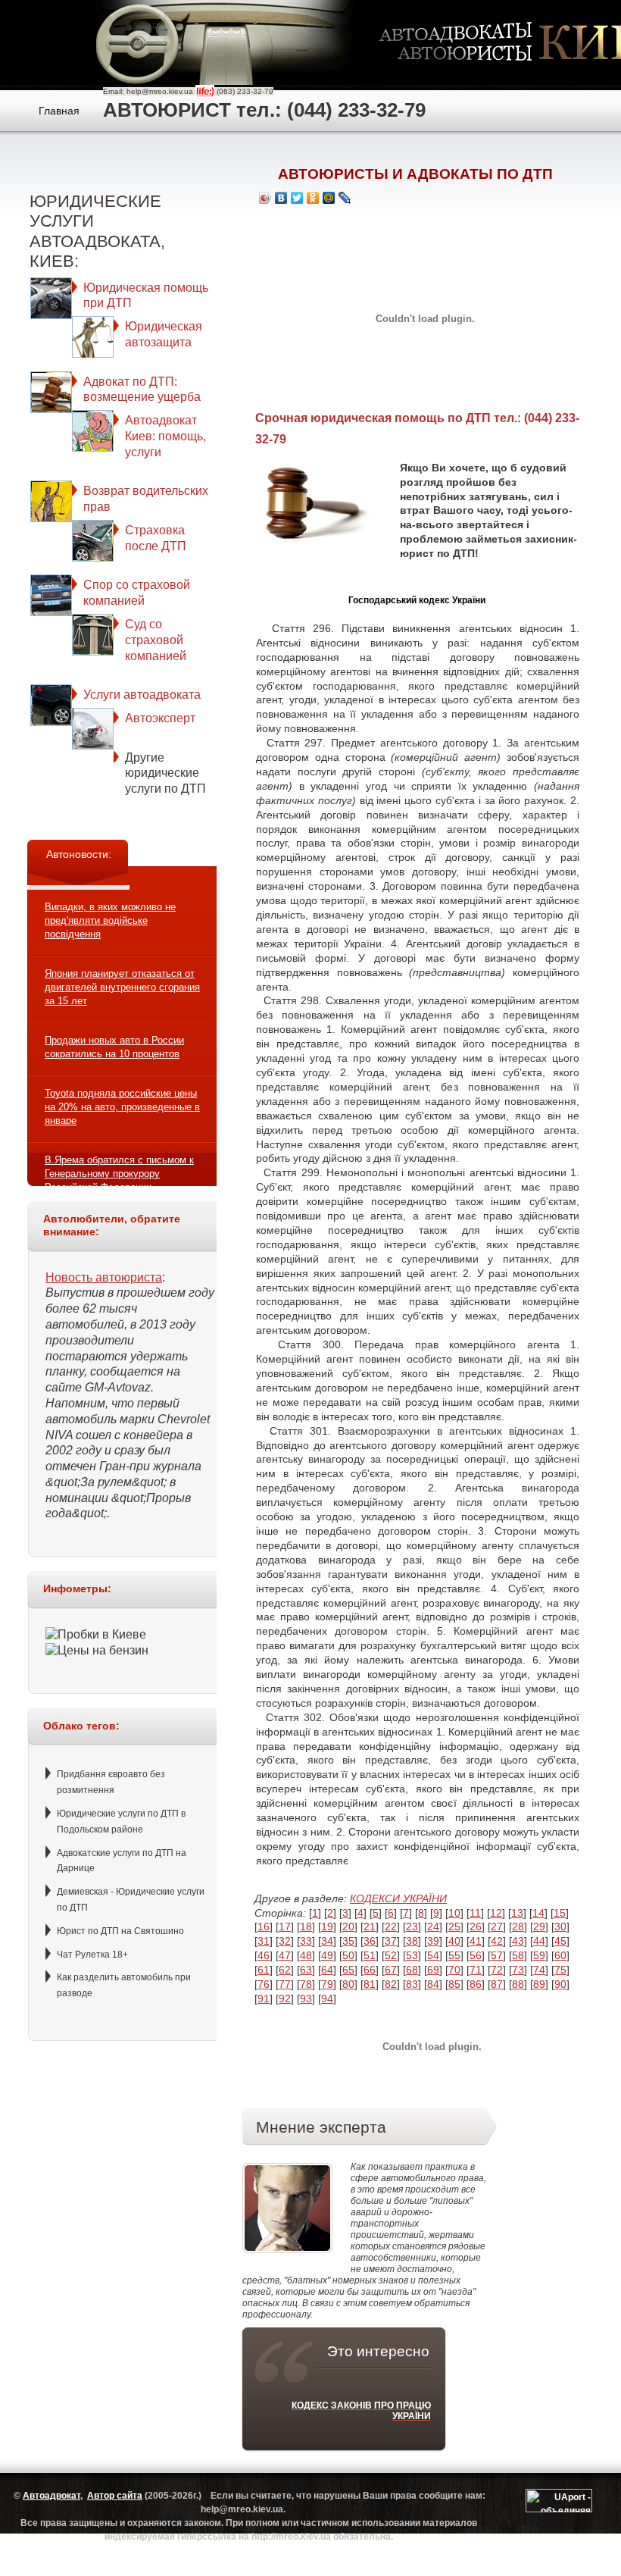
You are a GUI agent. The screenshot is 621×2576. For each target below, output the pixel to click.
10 (454, 1913)
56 (476, 1955)
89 (539, 1984)
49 (327, 1955)
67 (391, 1970)
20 (348, 1927)
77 (285, 1984)
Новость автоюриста (104, 1277)
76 (264, 1984)
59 (539, 1955)
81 (370, 1984)
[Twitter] (297, 198)
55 (454, 1955)
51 (370, 1955)
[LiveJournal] (345, 198)
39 (433, 1941)
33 (306, 1941)
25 (454, 1927)
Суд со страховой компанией (156, 640)
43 (518, 1941)
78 (306, 1984)
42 (497, 1941)
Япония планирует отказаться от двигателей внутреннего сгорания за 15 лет (122, 987)
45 (560, 1941)
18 (306, 1927)
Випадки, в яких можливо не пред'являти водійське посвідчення (110, 920)
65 (348, 1970)
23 (412, 1927)
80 (348, 1984)
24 (433, 1927)
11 (475, 1913)
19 (327, 1927)
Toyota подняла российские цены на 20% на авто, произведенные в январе (122, 1107)
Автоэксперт (160, 718)
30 (560, 1927)
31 (264, 1941)
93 (306, 1999)
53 (412, 1955)
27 (497, 1927)
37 (391, 1941)
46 (264, 1955)
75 (560, 1970)
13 (517, 1913)
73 (518, 1970)
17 (285, 1927)
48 (306, 1955)
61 (264, 1970)
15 (560, 1913)
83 (412, 1984)
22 (391, 1927)
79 (327, 1984)
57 (497, 1955)
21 (370, 1927)
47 (285, 1955)
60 (560, 1955)
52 (391, 1955)
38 (412, 1941)
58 (518, 1955)
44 (539, 1941)
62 (285, 1970)
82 (391, 1984)
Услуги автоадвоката (142, 695)
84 (433, 1984)
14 (538, 1913)
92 (285, 1999)
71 (476, 1970)
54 (433, 1955)
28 (518, 1927)
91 (264, 1999)
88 (518, 1984)
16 (264, 1927)
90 (560, 1984)
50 (348, 1955)
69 (433, 1970)
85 (454, 1984)
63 (306, 1970)
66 (370, 1970)
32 (285, 1941)
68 (412, 1970)
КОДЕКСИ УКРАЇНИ (398, 1898)
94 (327, 1999)
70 (454, 1970)
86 (476, 1984)
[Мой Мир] (329, 198)
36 (370, 1941)
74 (539, 1970)
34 (327, 1941)
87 (497, 1984)
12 (496, 1913)
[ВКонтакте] (281, 198)
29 (539, 1927)
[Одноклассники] (313, 198)
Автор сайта (115, 2496)
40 (454, 1941)
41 (476, 1941)
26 (476, 1927)
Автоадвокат (51, 2496)
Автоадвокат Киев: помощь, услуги (165, 436)
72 (497, 1970)
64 (327, 1970)
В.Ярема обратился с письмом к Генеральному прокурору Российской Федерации (119, 1174)
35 (348, 1941)
